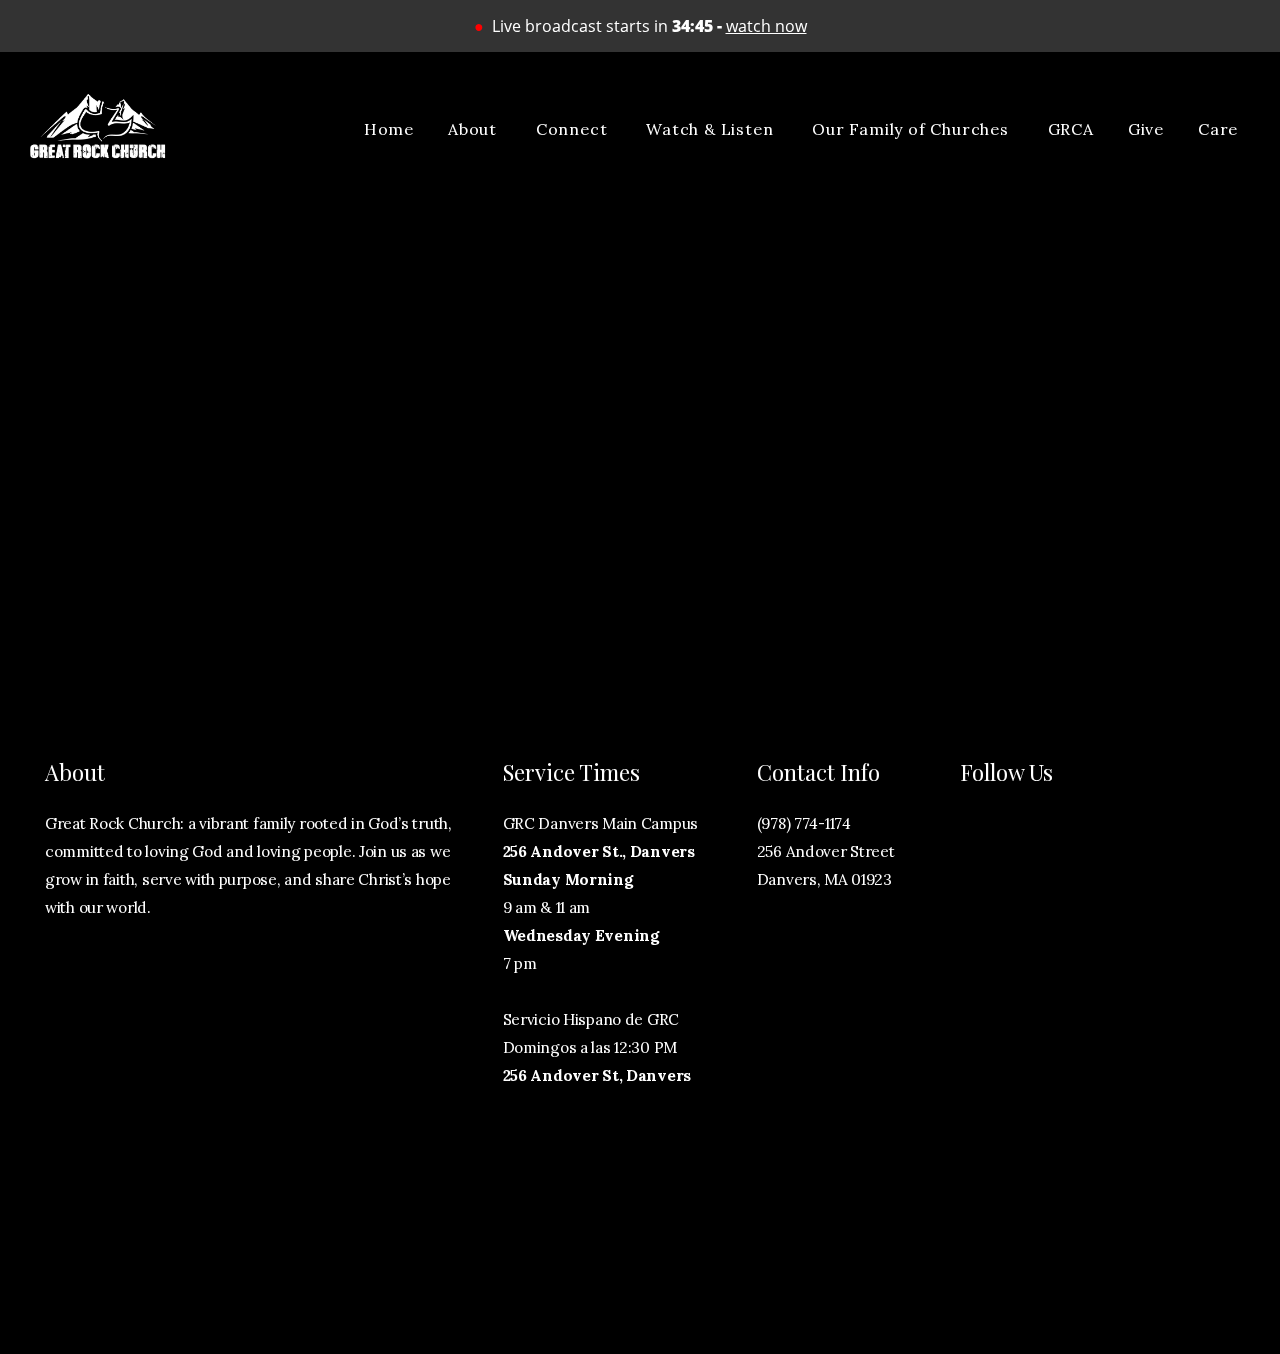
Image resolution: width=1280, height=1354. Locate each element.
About (475, 129)
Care (1220, 129)
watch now (766, 26)
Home (389, 129)
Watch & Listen (712, 129)
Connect (574, 129)
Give (1146, 129)
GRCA (1071, 129)
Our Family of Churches (912, 129)
